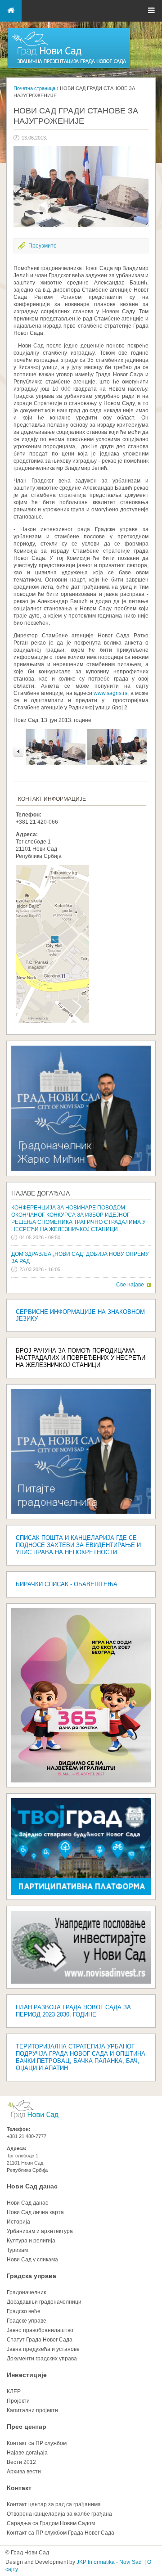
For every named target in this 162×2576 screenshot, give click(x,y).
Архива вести (24, 2472)
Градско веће (24, 2311)
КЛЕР (14, 2391)
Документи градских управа (42, 2359)
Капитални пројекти (32, 2410)
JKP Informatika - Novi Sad (109, 2562)
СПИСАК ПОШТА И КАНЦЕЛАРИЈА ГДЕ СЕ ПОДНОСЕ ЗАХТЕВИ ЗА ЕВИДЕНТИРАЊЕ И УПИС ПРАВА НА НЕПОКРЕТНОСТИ (78, 1545)
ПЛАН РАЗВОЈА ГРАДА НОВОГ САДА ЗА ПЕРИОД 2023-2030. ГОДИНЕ (73, 2011)
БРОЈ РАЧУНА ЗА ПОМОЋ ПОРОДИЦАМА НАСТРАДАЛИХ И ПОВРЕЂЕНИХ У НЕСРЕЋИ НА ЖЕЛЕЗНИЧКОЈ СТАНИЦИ (81, 1358)
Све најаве (130, 1285)
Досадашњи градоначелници (44, 2302)
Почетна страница (34, 88)
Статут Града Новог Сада (40, 2340)
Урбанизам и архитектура (40, 2231)
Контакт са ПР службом (37, 2443)
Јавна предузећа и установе (43, 2349)
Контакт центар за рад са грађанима (54, 2504)
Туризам (17, 2250)
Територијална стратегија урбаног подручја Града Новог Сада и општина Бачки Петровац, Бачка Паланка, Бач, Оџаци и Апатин (81, 2057)
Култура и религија (31, 2241)
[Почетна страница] (69, 68)
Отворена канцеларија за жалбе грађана (59, 2514)
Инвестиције (27, 2375)
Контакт (19, 2488)
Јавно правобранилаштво (40, 2330)
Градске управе (27, 2321)
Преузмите (43, 246)
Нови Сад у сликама (32, 2260)
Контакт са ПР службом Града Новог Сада (61, 2533)
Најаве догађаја (40, 1193)
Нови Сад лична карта (35, 2212)
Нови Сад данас (32, 2186)
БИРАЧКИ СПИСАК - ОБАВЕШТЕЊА (67, 1584)
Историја (18, 2222)
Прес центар (27, 2427)
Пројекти (18, 2401)
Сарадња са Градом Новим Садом (51, 2523)
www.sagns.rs (110, 693)
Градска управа (31, 2276)
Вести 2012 (21, 2462)
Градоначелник (26, 2292)
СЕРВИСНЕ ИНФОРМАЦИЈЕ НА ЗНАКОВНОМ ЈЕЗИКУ (80, 1315)
